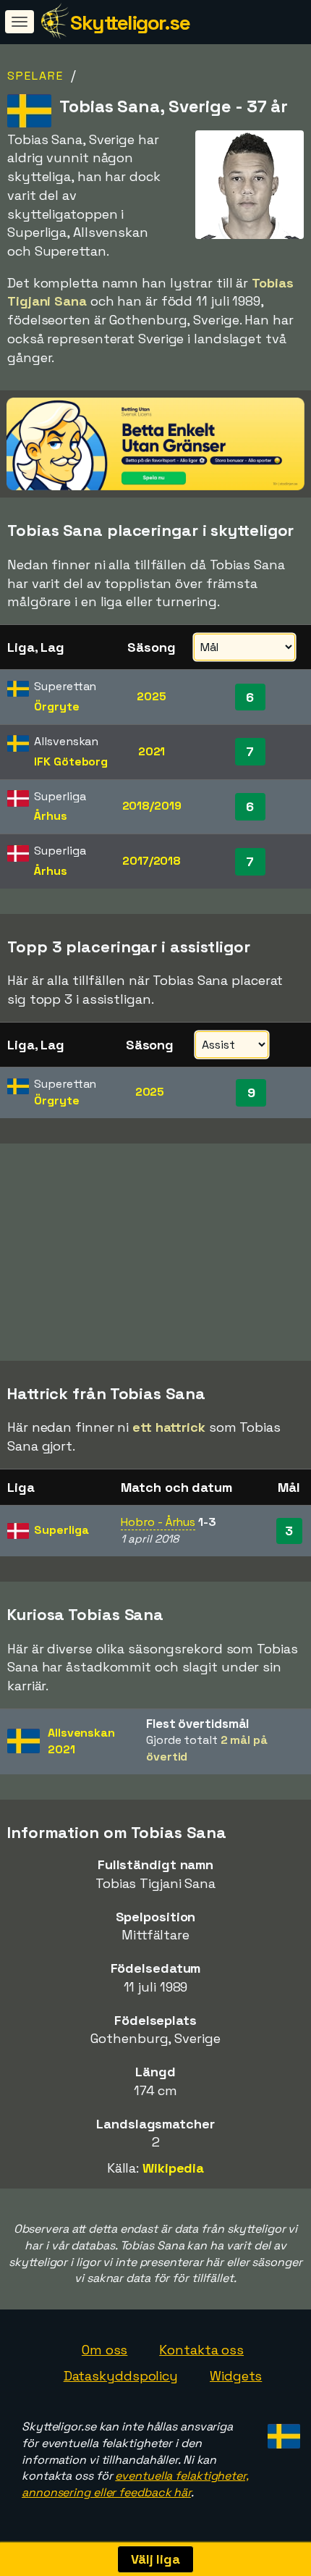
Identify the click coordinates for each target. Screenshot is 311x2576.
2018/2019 (152, 806)
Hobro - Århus (158, 1522)
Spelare (35, 76)
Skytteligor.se (130, 22)
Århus (51, 816)
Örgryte (56, 706)
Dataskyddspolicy (121, 2376)
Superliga (61, 1530)
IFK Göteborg (71, 762)
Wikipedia (173, 2168)
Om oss (105, 2350)
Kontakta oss (201, 2350)
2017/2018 (152, 861)
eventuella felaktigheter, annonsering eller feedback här (135, 2484)
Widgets (236, 2376)
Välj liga (155, 2559)
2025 (152, 696)
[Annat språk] (282, 2432)
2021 (152, 751)
